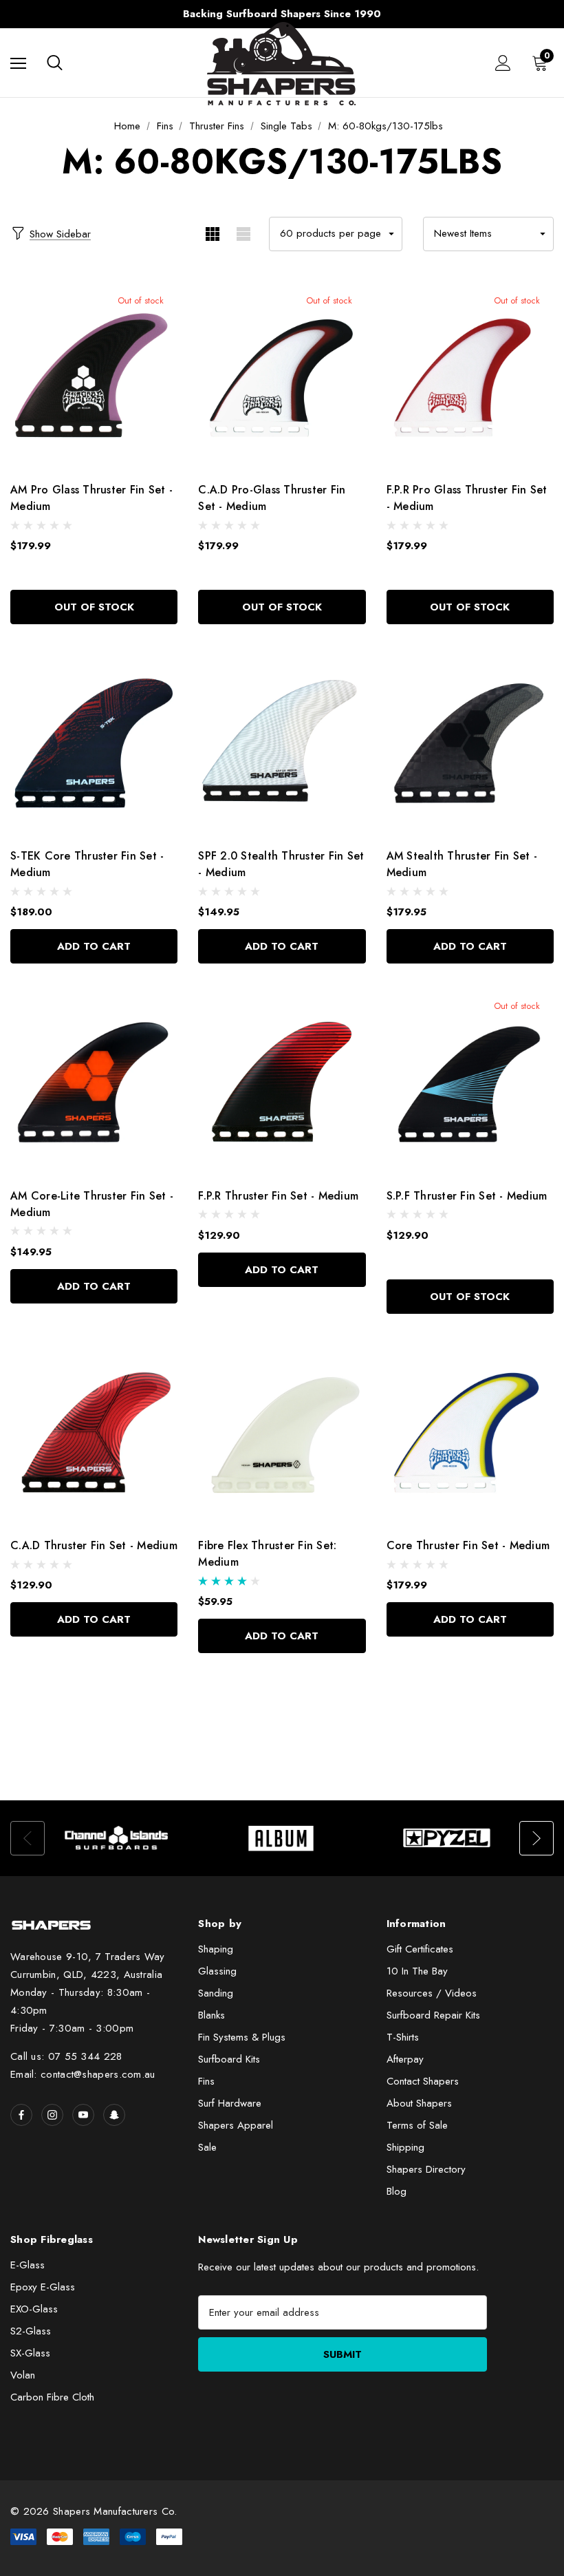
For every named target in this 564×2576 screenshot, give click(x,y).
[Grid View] (212, 234)
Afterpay (405, 2059)
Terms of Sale (417, 2125)
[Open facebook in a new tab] (21, 2115)
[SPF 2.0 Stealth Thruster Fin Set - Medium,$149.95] (282, 741)
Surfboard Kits (229, 2059)
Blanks (211, 2015)
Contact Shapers (423, 2081)
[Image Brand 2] (282, 1838)
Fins (206, 2081)
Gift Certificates (420, 1949)
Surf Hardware (230, 2103)
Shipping (405, 2147)
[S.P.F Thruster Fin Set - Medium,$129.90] (470, 1081)
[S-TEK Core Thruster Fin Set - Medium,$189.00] (94, 741)
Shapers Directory (426, 2169)
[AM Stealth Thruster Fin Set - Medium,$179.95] (470, 741)
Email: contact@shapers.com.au (83, 2074)
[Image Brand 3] (447, 1838)
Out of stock (94, 607)
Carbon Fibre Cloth (52, 2397)
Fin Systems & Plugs (242, 2037)
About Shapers (419, 2103)
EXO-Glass (34, 2309)
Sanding (216, 1993)
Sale (207, 2147)
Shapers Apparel (236, 2125)
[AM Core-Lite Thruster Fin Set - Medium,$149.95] (94, 1081)
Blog (397, 2191)
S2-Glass (31, 2331)
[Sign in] (503, 63)
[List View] (243, 234)
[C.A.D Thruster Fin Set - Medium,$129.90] (94, 1431)
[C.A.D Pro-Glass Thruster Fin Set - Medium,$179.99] (282, 375)
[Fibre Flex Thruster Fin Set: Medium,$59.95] (282, 1431)
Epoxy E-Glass (43, 2287)
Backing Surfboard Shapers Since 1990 (282, 14)
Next (540, 14)
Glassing (217, 1971)
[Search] (55, 63)
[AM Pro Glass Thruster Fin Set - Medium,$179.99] (94, 375)
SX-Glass (30, 2353)
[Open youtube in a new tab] (83, 2115)
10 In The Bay (417, 1971)
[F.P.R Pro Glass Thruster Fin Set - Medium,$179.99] (470, 375)
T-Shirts (403, 2037)
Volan (23, 2375)
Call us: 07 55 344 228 (66, 2056)
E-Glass (28, 2265)
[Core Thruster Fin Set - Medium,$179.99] (470, 1431)
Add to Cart (94, 946)
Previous (24, 14)
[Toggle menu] (18, 63)
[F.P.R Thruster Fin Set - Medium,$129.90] (282, 1081)
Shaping (216, 1949)
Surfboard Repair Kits (433, 2015)
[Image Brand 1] (117, 1838)
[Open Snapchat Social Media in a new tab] (114, 2115)
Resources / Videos (432, 1993)
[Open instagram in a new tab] (52, 2115)
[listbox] (488, 234)
